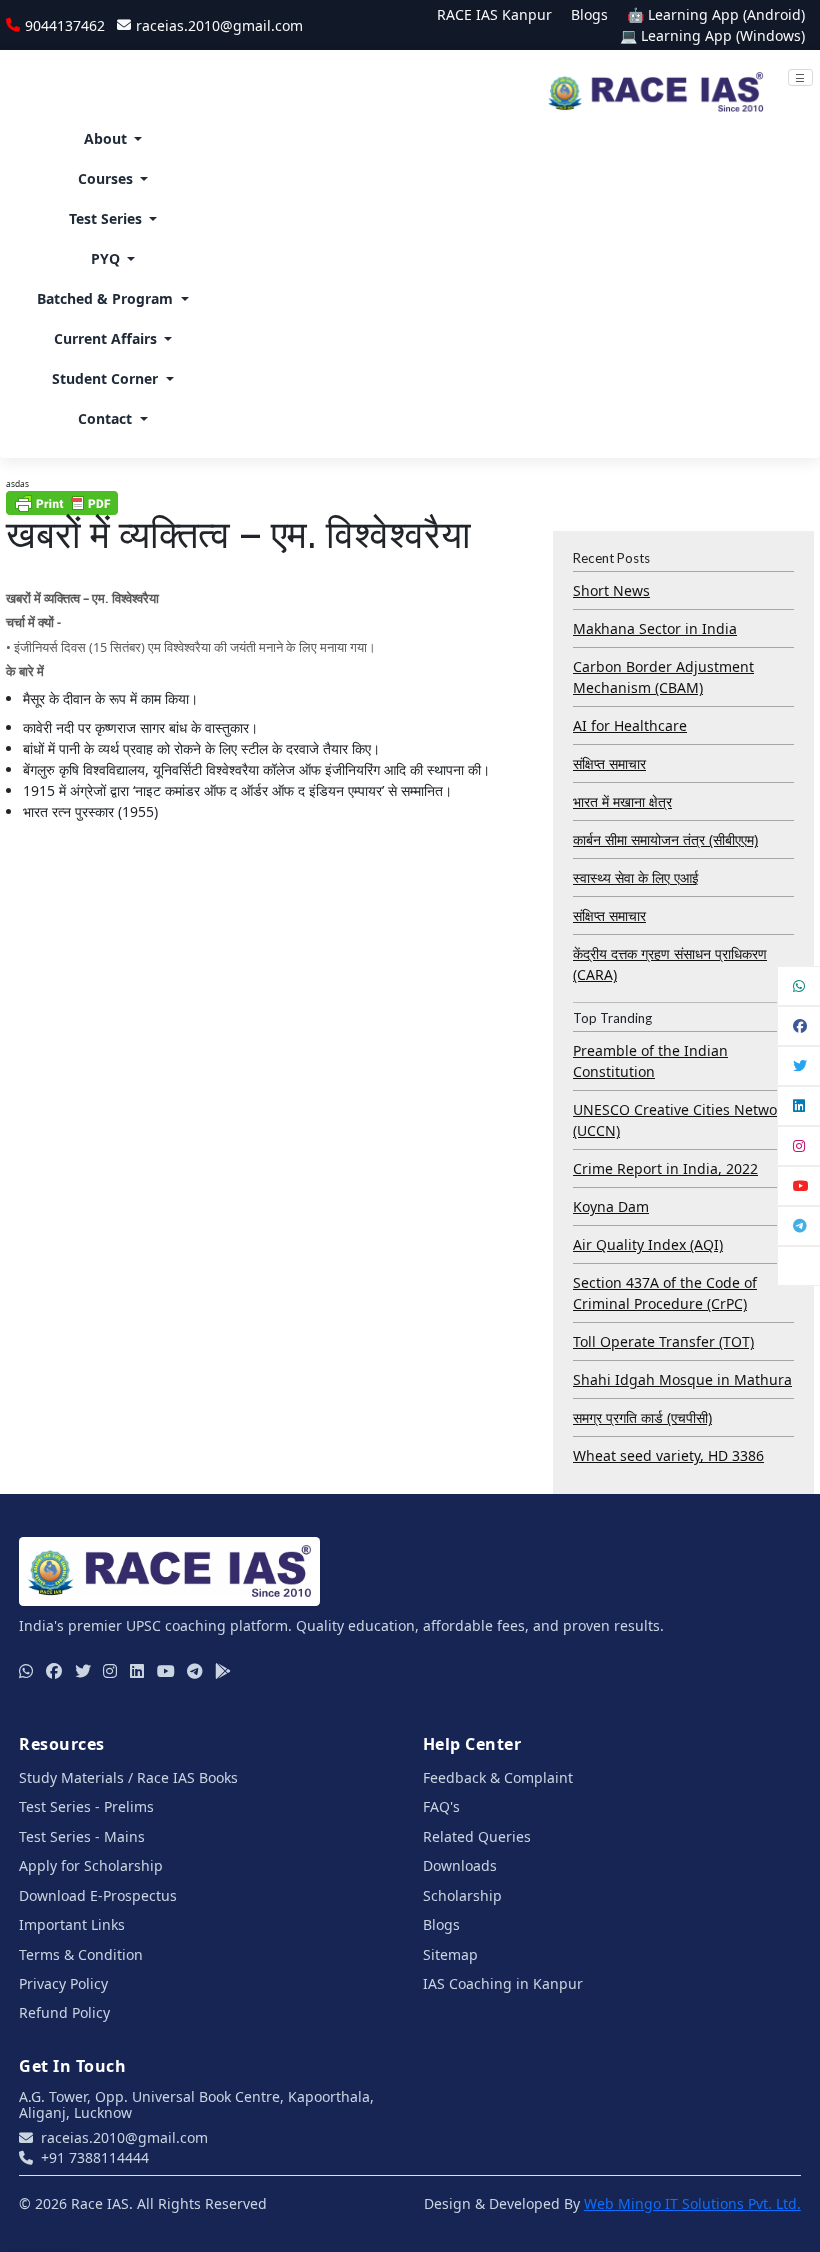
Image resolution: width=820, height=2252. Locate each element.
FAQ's (441, 1806)
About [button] (105, 138)
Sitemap (450, 1954)
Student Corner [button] (105, 378)
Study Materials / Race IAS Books (128, 1777)
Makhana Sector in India (655, 628)
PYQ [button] (105, 258)
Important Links (72, 1924)
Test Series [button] (105, 218)
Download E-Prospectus (98, 1895)
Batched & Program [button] (105, 298)
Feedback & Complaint (498, 1777)
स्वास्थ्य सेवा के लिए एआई (636, 877)
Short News (611, 590)
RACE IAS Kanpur (494, 14)
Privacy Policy (63, 1983)
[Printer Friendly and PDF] (62, 501)
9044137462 (64, 25)
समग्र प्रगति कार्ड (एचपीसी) (642, 1417)
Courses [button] (105, 178)
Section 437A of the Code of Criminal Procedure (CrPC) (665, 1293)
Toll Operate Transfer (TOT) (663, 1341)
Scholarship (462, 1895)
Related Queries (477, 1836)
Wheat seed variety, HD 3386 (668, 1455)
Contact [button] (105, 418)
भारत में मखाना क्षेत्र (622, 801)
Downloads (460, 1865)
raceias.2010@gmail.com (219, 25)
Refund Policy (64, 2012)
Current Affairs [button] (105, 338)
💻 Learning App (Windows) (712, 35)
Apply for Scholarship (91, 1865)
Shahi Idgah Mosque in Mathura (682, 1379)
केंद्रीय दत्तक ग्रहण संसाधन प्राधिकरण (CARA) (670, 964)
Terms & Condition (81, 1954)
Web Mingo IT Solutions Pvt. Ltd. (692, 2203)
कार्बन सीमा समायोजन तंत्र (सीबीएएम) (665, 839)
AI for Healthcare (630, 725)
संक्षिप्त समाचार (609, 763)
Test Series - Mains (82, 1836)
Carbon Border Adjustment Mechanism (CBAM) (663, 677)
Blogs (589, 14)
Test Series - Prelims (86, 1806)
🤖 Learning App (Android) (716, 14)
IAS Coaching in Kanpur (503, 1983)
